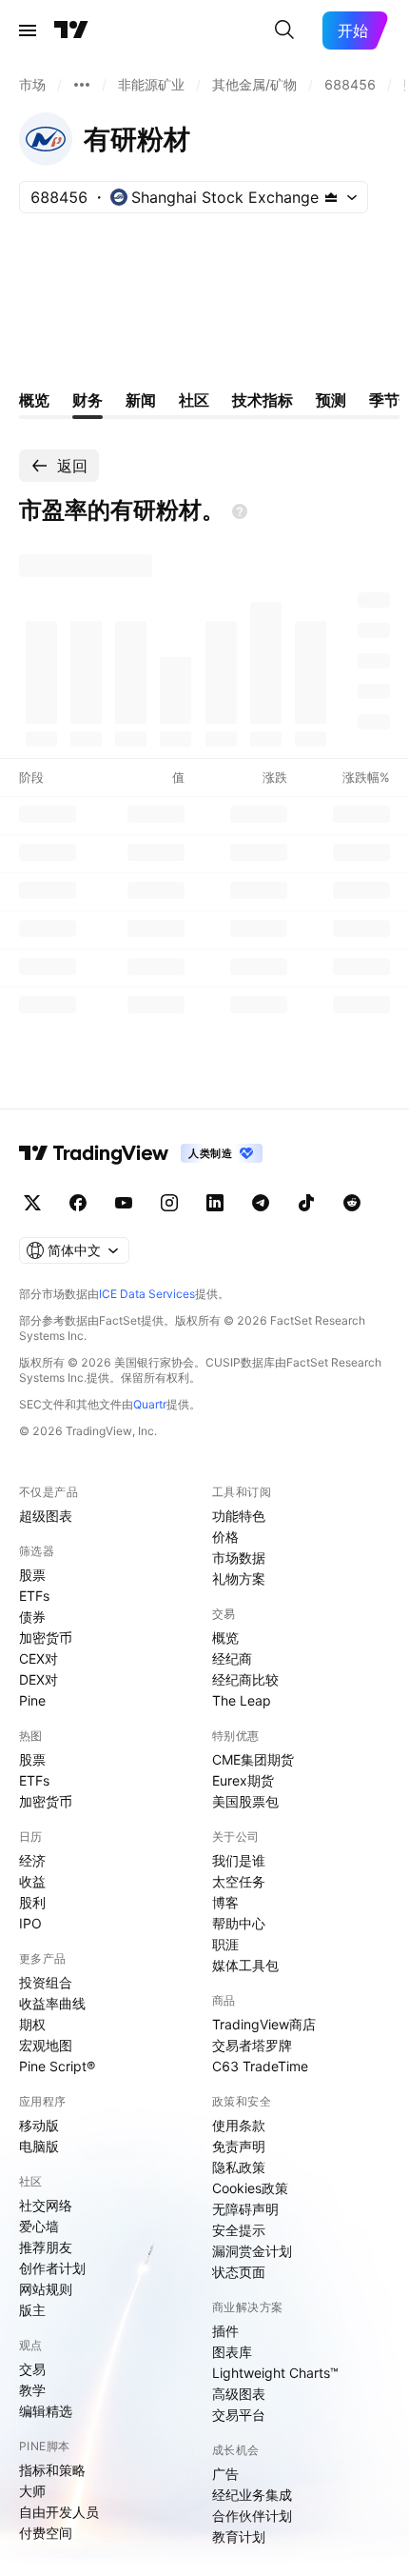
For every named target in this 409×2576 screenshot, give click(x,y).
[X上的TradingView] (32, 1203)
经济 (32, 1860)
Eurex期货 (243, 1780)
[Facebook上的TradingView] (78, 1203)
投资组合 (46, 1982)
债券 (32, 1617)
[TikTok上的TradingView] (306, 1203)
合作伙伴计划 (252, 2516)
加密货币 (46, 1637)
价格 (225, 1537)
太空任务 (239, 1881)
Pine (32, 1700)
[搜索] (284, 30)
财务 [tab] (88, 400)
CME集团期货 (253, 1759)
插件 (225, 2331)
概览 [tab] (34, 400)
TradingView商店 (264, 2024)
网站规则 (46, 2289)
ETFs (34, 1596)
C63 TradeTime (260, 2066)
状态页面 (239, 2272)
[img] (331, 197)
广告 (225, 2474)
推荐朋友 (46, 2247)
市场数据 (239, 1558)
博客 (225, 1902)
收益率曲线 (52, 2003)
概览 (225, 1637)
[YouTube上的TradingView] (124, 1203)
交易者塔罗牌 (252, 2045)
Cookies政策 (250, 2188)
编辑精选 (46, 2411)
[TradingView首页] (71, 30)
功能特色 (239, 1516)
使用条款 (239, 2125)
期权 (32, 2024)
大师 (32, 2491)
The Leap (242, 1700)
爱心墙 (39, 2226)
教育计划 (239, 2536)
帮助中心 (239, 1923)
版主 (32, 2310)
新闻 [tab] (141, 400)
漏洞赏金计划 (252, 2251)
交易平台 (239, 2415)
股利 (32, 1902)
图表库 (232, 2352)
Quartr (150, 1404)
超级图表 (46, 1516)
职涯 (225, 1944)
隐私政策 (239, 2167)
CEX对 (39, 1658)
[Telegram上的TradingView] (261, 1203)
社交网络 (46, 2205)
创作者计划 (52, 2268)
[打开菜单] (28, 30)
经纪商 (232, 1658)
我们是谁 (239, 1860)
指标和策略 (52, 2470)
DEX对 (39, 1679)
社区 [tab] (194, 400)
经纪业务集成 (252, 2495)
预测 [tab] (331, 400)
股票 (32, 1575)
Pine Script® (57, 2066)
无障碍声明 (245, 2209)
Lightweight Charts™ (275, 2373)
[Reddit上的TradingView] (352, 1203)
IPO (30, 1923)
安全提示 (239, 2230)
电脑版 (39, 2146)
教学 (32, 2390)
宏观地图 (46, 2045)
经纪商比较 (245, 1679)
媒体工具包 (245, 1965)
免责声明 (239, 2146)
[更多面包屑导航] (82, 85)
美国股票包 (245, 1801)
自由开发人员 (59, 2512)
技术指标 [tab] (263, 400)
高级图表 (239, 2394)
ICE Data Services (147, 1294)
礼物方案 (239, 1578)
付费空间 (46, 2533)
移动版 (39, 2125)
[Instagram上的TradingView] (169, 1203)
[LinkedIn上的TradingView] (215, 1203)
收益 (32, 1881)
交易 (32, 2369)
